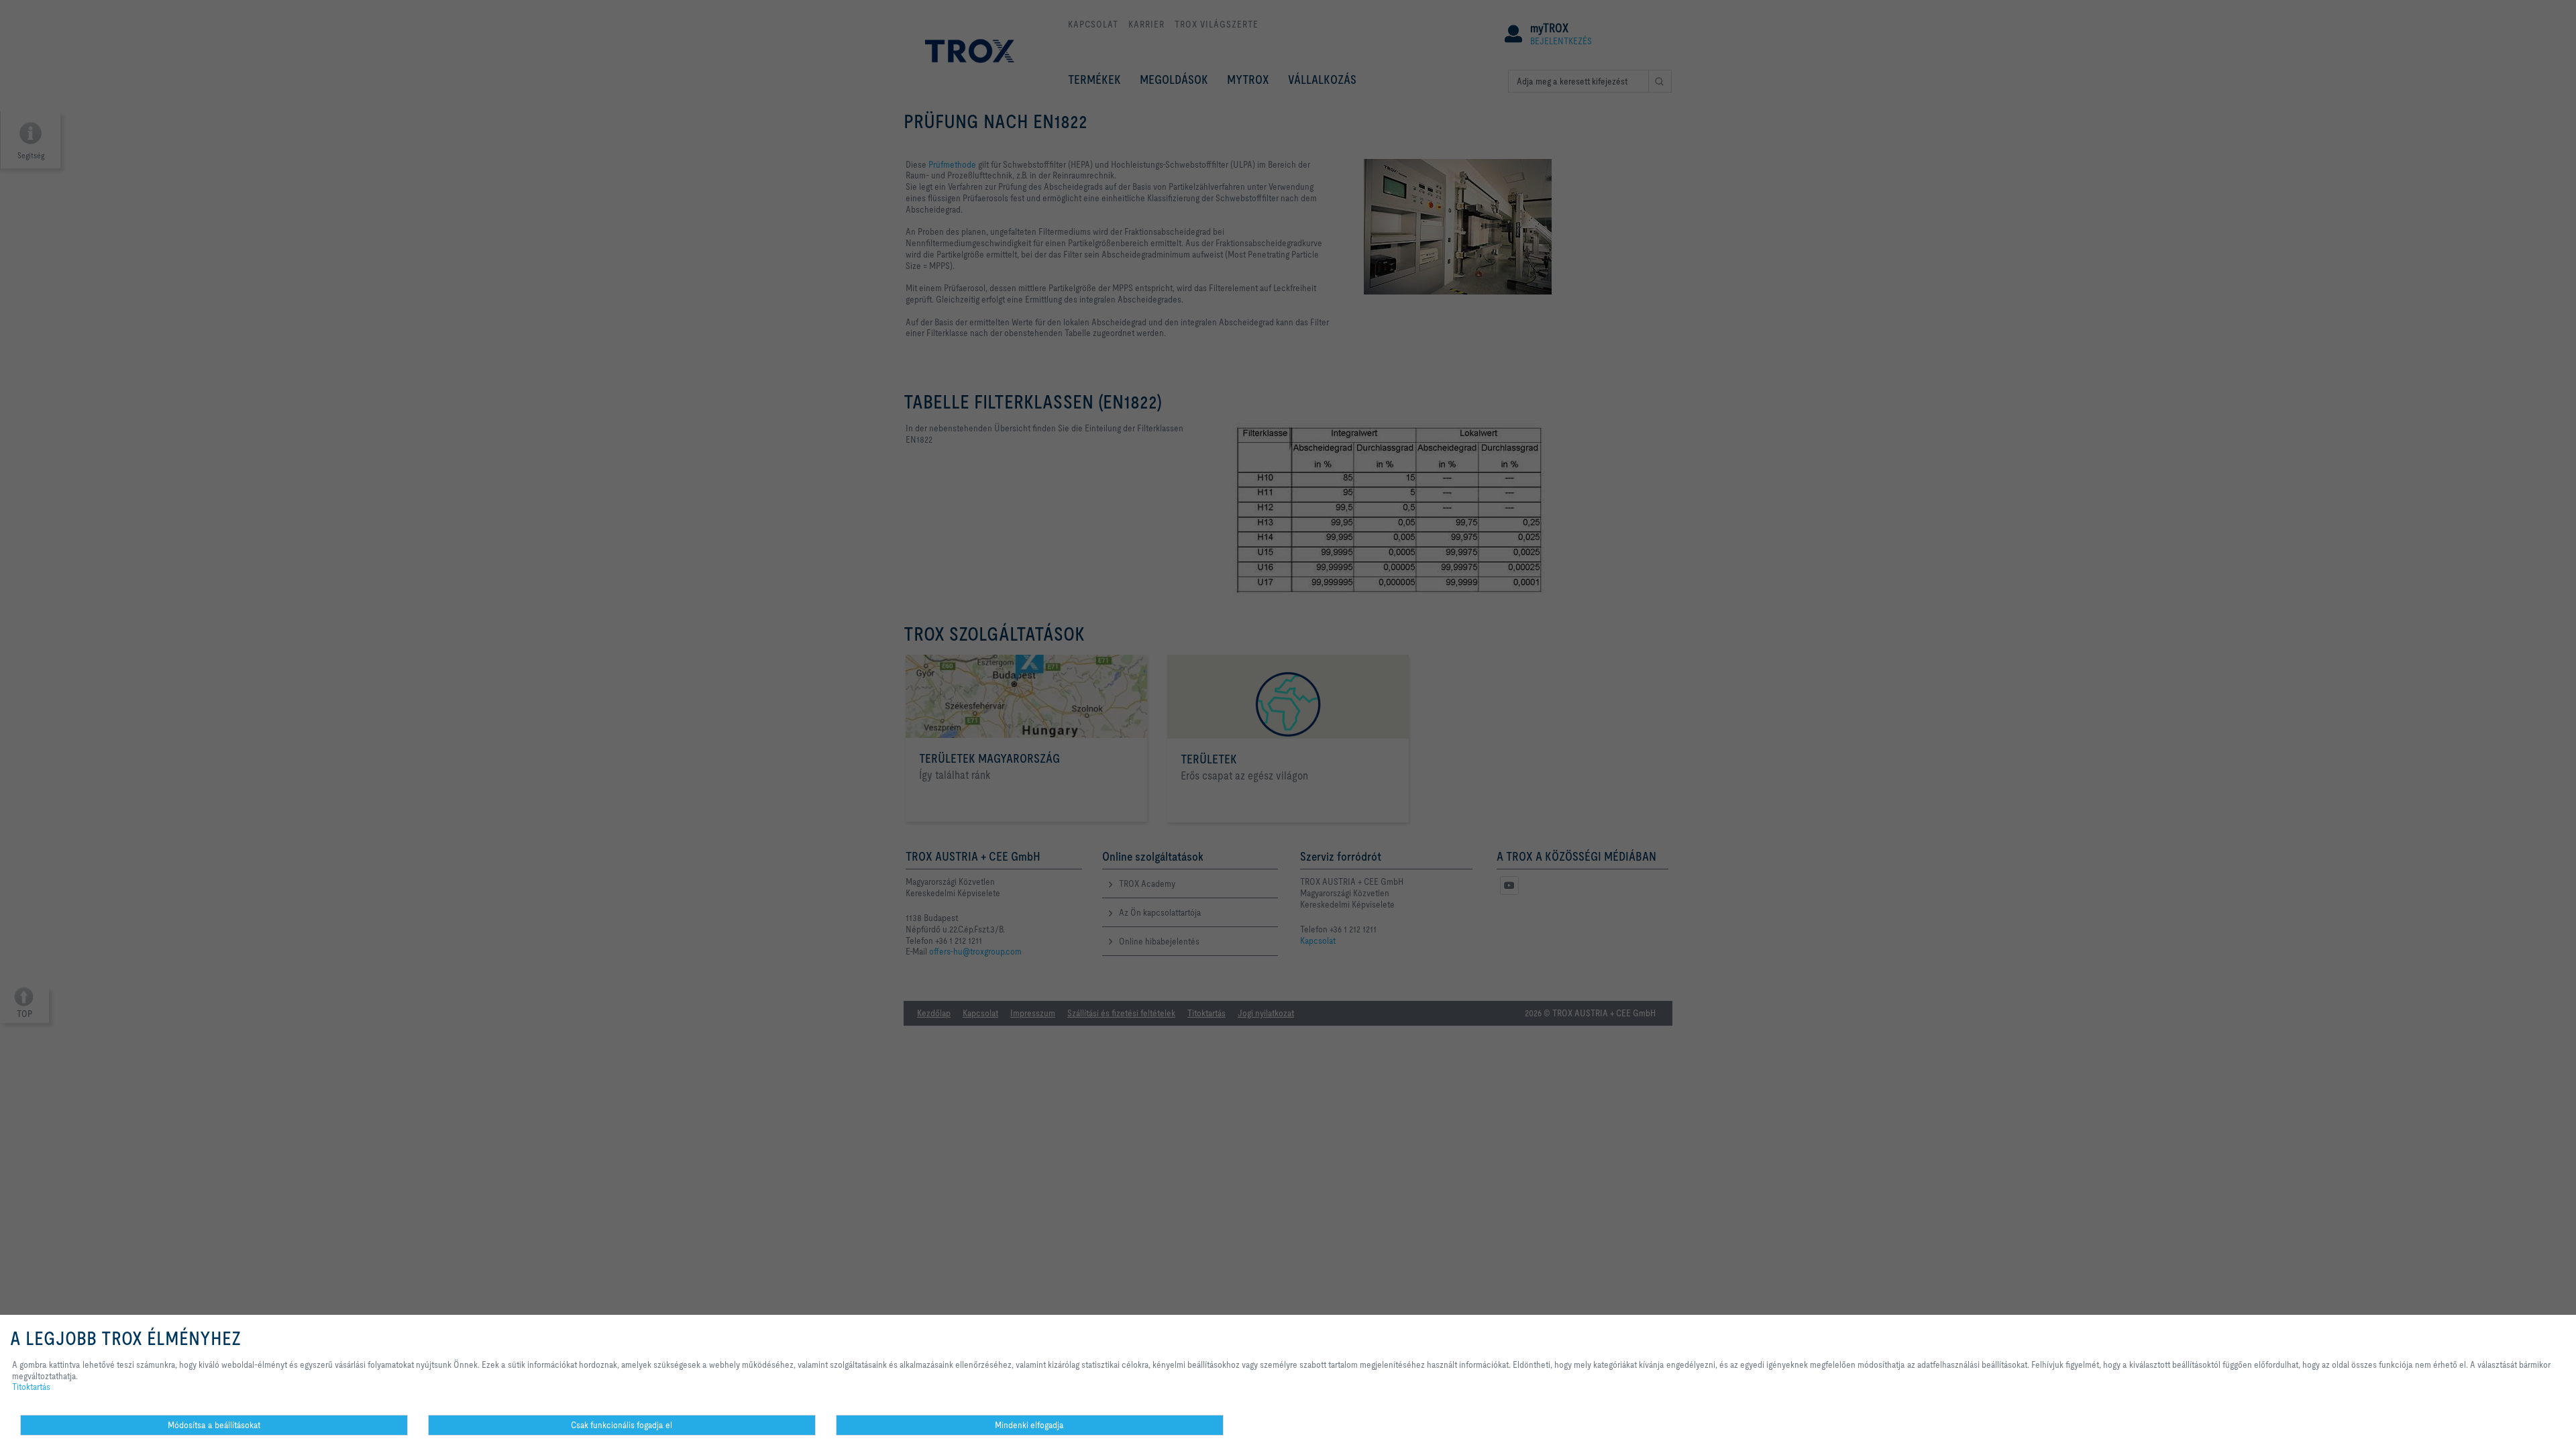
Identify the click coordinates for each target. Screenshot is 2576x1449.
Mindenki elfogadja (1029, 1425)
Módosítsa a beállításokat (214, 1425)
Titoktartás (31, 1387)
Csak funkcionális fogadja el (622, 1425)
